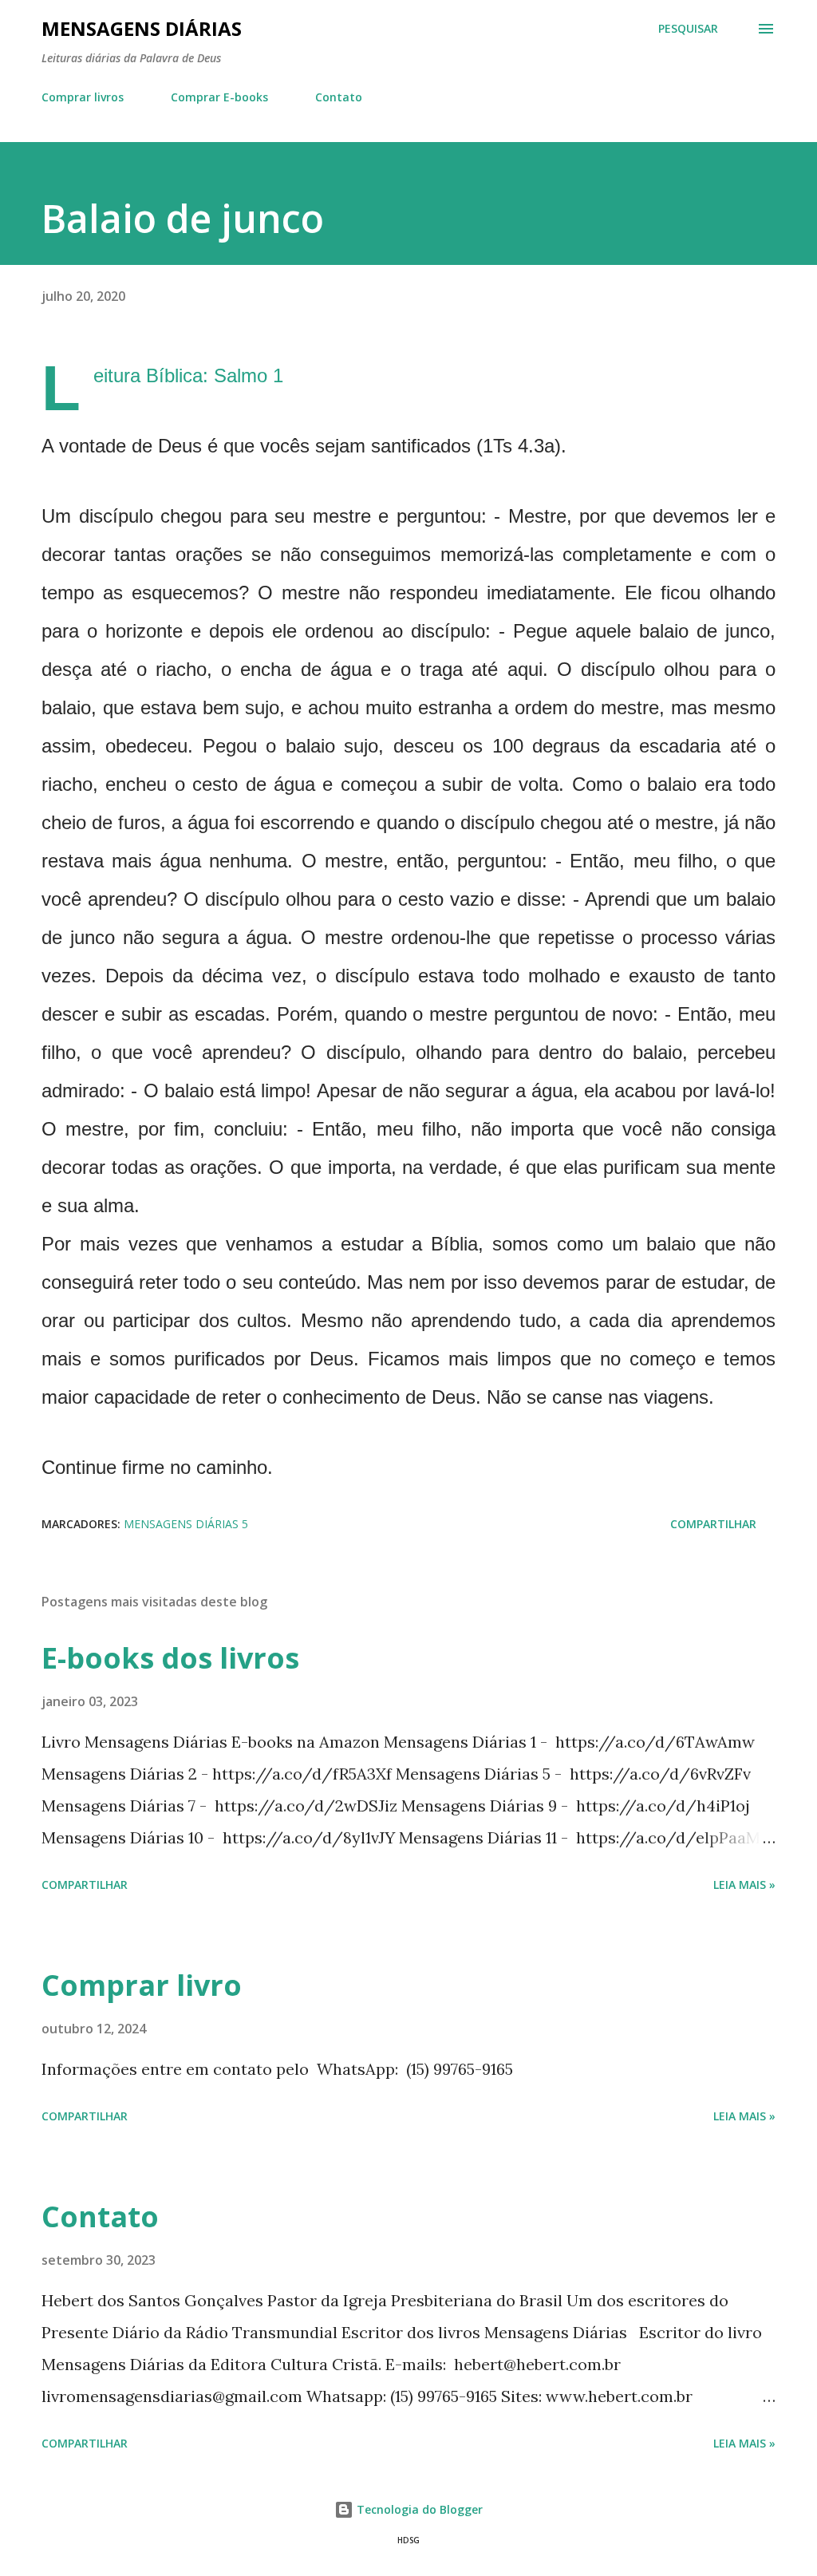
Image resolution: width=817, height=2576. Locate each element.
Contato (339, 97)
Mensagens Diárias (142, 28)
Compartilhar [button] (713, 1524)
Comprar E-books (219, 97)
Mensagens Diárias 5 (186, 1524)
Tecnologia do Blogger (418, 2509)
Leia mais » (744, 1885)
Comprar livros (83, 97)
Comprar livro (142, 1985)
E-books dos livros (170, 1658)
